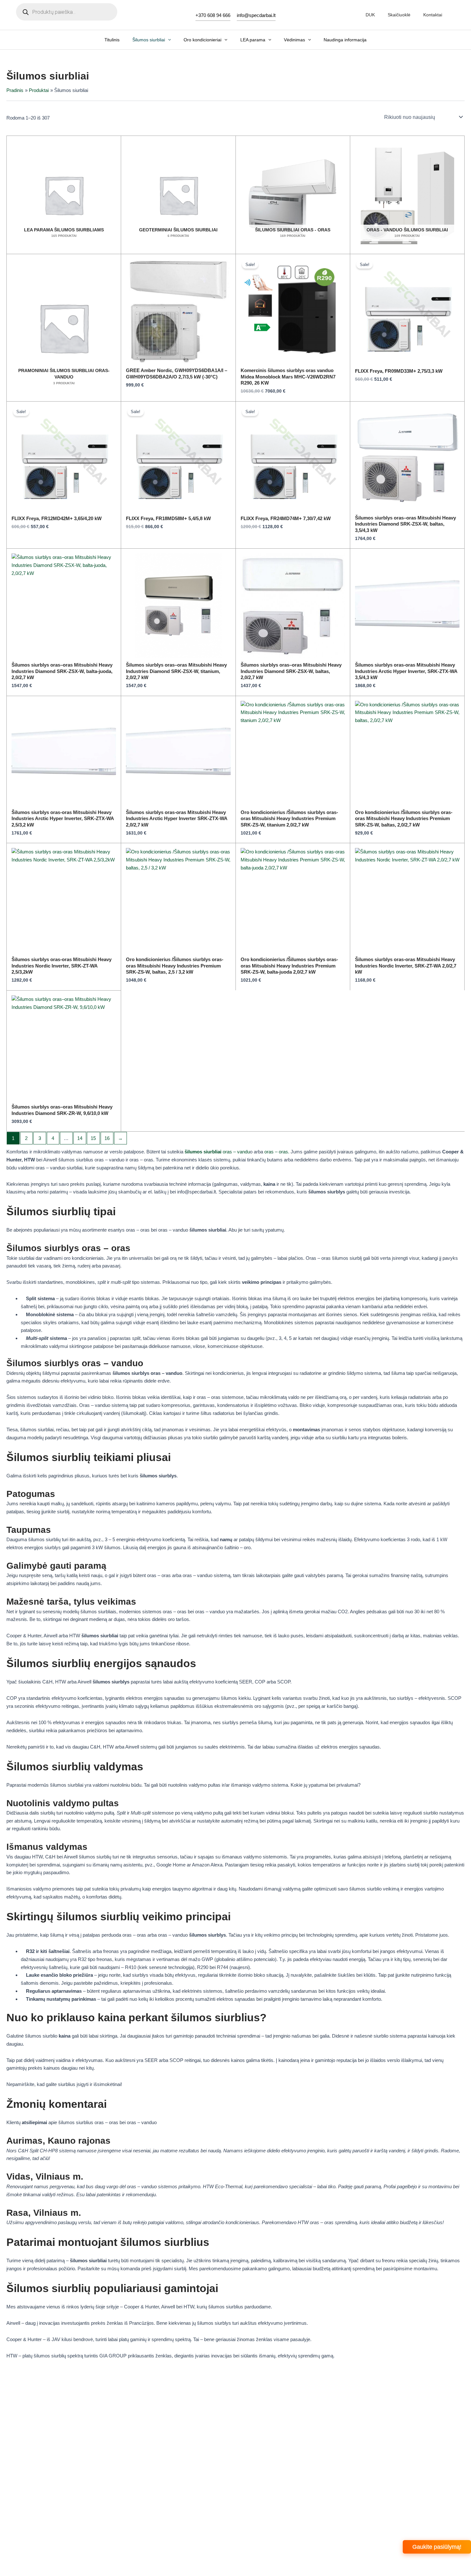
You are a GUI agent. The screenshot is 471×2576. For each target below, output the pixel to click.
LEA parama (253, 40)
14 (80, 1138)
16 (107, 1138)
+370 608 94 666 (213, 15)
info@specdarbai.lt (256, 15)
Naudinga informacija (345, 40)
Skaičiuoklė (399, 15)
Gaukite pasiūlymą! (437, 2547)
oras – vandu (217, 1152)
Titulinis (112, 40)
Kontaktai (433, 15)
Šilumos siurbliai (149, 40)
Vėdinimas (294, 40)
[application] (168, 40)
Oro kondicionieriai (202, 40)
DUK (370, 15)
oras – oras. (277, 1152)
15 (93, 1138)
